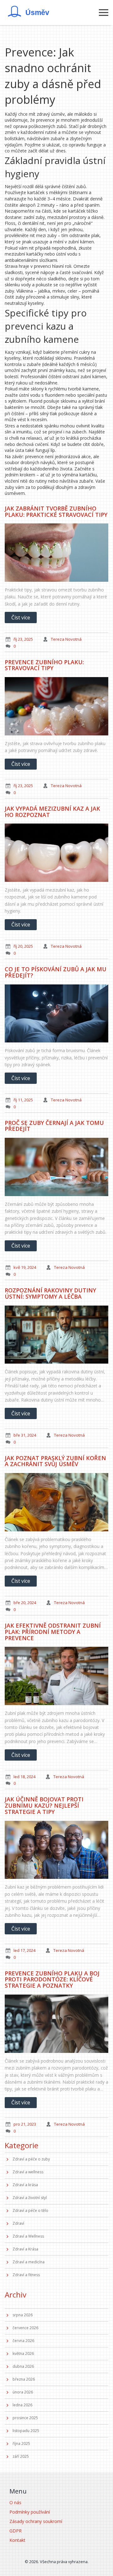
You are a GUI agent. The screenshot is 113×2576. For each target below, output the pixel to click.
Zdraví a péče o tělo (30, 2210)
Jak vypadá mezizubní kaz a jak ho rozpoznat (52, 812)
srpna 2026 (23, 2315)
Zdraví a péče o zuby (31, 2159)
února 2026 (23, 2392)
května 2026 (23, 2353)
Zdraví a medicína (29, 2262)
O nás (15, 2502)
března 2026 (24, 2379)
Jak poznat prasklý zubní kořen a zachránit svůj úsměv (55, 1461)
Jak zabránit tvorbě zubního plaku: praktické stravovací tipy (56, 511)
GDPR (16, 2531)
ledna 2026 (22, 2405)
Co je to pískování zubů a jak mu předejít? (56, 972)
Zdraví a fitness (26, 2275)
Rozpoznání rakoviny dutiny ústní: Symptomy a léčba (50, 1293)
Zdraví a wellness (28, 2172)
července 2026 (25, 2328)
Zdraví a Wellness (28, 2236)
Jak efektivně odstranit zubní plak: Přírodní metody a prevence (53, 1632)
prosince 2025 (25, 2418)
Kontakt (17, 2540)
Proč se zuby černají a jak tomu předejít (54, 1126)
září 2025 (21, 2456)
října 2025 (21, 2443)
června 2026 (23, 2341)
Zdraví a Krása (25, 2249)
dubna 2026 (23, 2366)
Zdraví (18, 2223)
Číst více (21, 617)
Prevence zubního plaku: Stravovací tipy (44, 665)
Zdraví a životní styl (30, 2198)
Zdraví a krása (25, 2185)
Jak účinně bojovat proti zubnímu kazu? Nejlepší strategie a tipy (44, 1805)
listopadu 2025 (26, 2431)
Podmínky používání (30, 2512)
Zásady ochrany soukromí (36, 2521)
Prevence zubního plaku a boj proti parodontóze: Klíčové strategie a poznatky (52, 1980)
